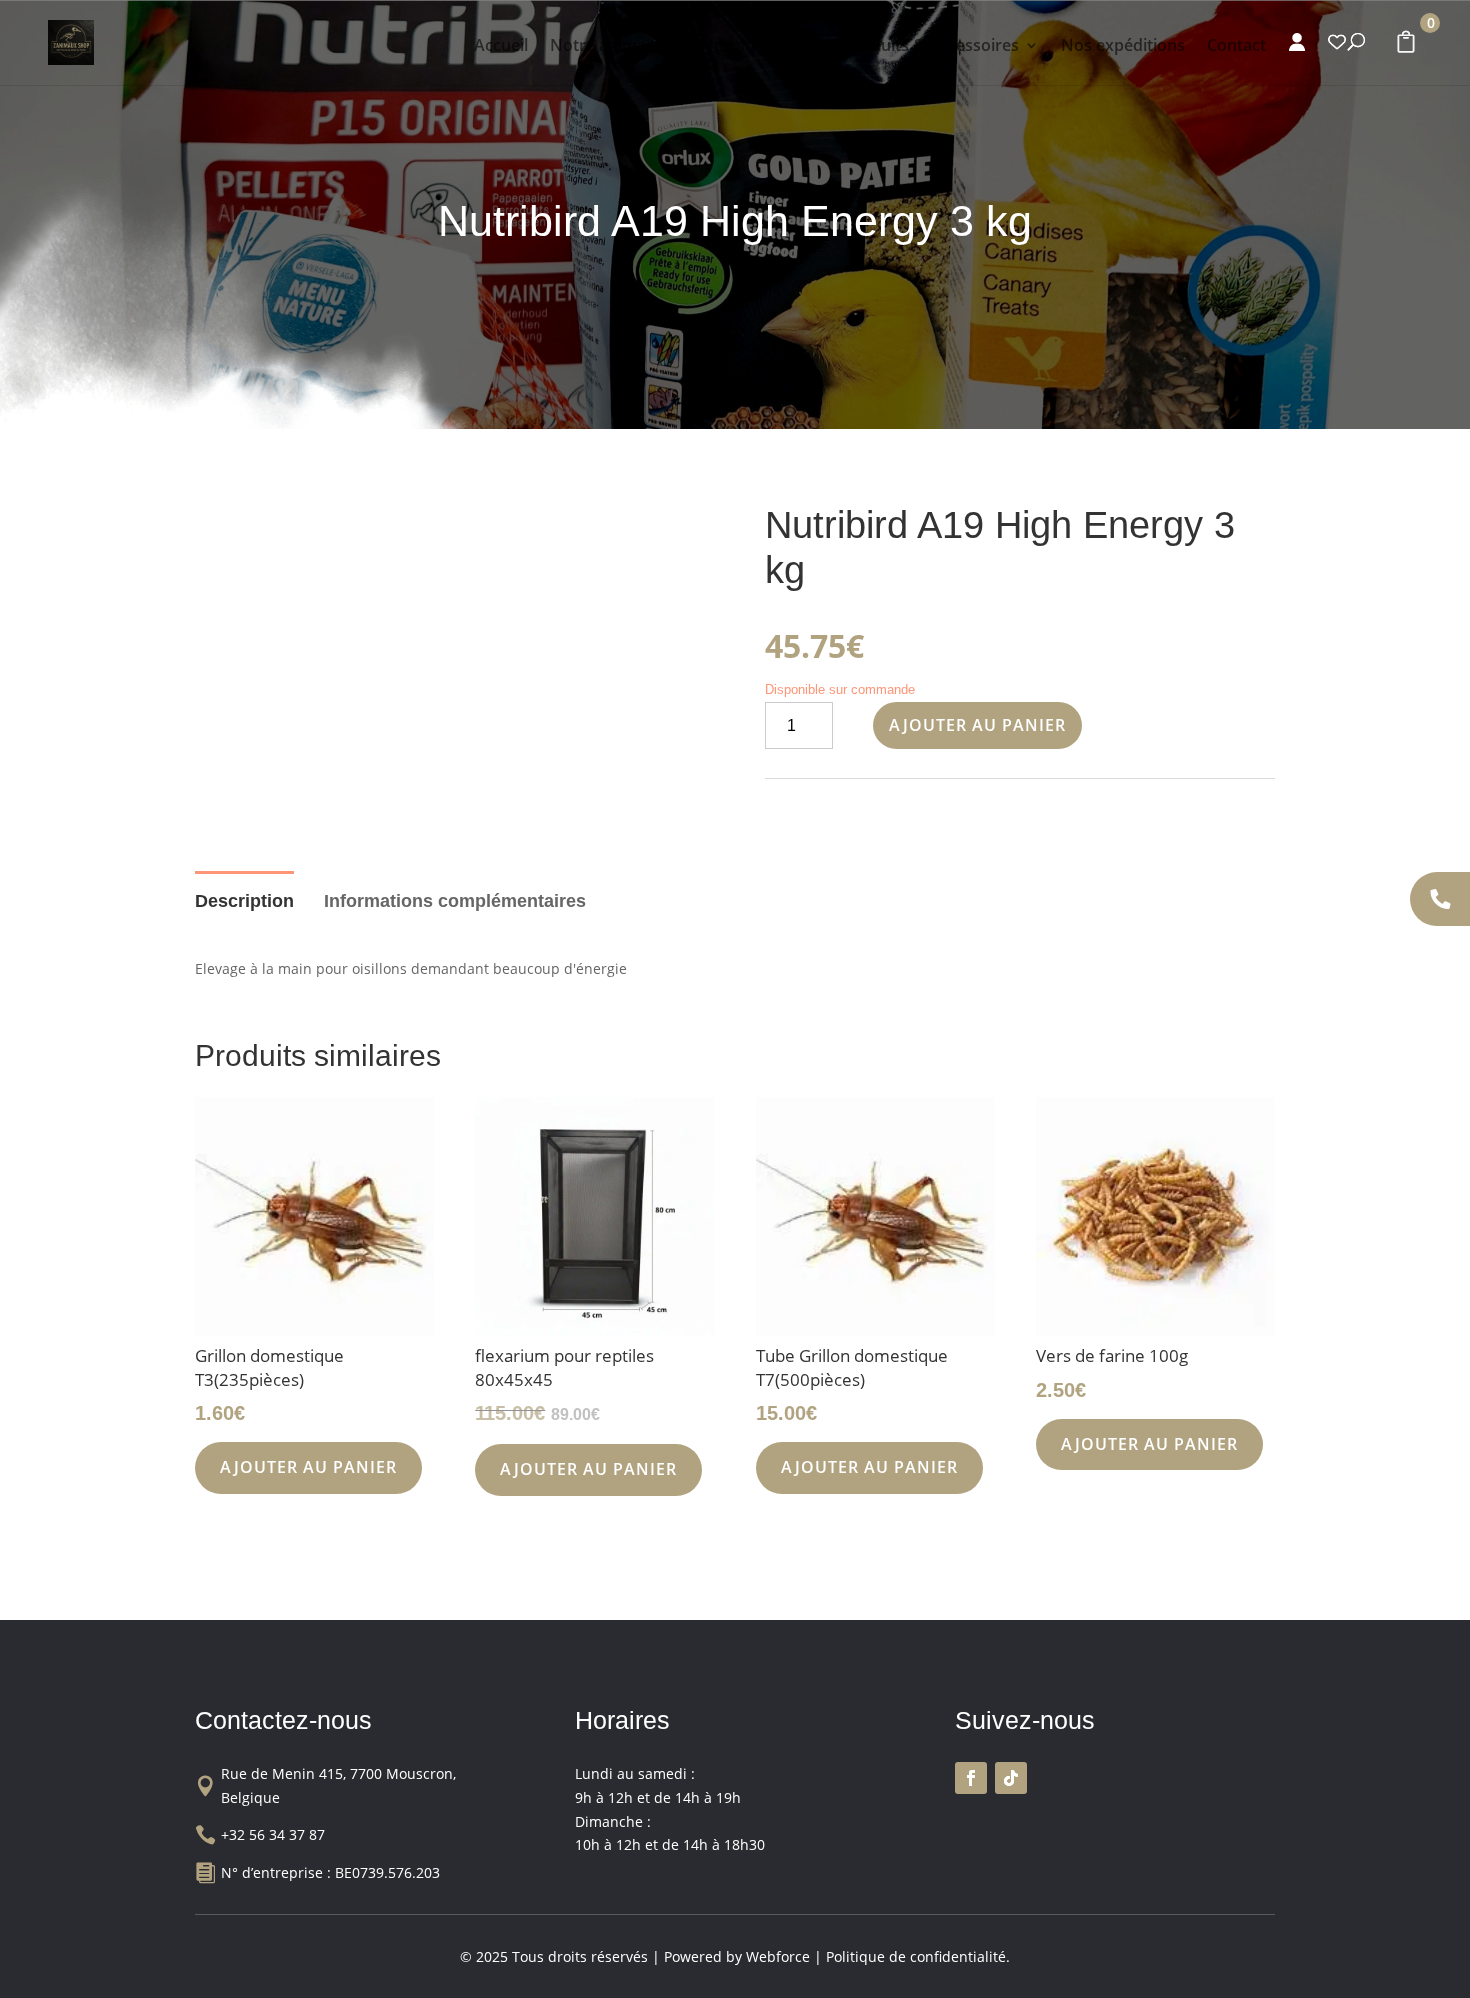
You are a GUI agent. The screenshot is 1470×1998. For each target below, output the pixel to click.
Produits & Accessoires (931, 47)
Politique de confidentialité (916, 1956)
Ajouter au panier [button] (308, 1467)
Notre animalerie (614, 47)
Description (244, 901)
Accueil (501, 47)
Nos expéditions (1123, 47)
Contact (1236, 47)
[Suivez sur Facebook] (971, 1778)
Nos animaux (751, 47)
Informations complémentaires (455, 901)
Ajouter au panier (977, 725)
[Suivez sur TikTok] (1011, 1778)
